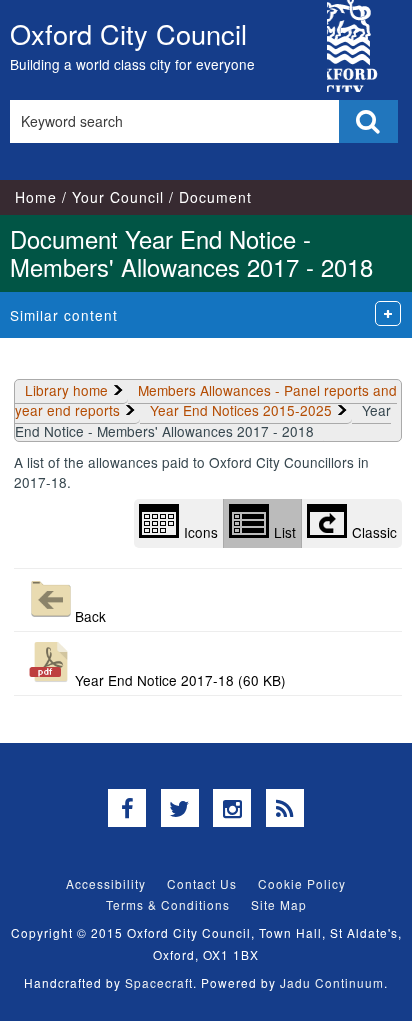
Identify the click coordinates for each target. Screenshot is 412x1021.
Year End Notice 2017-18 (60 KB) (180, 680)
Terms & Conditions (168, 904)
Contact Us (202, 883)
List (285, 532)
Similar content (64, 315)
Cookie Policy (302, 883)
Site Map (279, 904)
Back (90, 616)
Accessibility (106, 883)
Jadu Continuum (332, 982)
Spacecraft (159, 982)
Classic (374, 532)
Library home (66, 390)
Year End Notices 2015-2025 (241, 410)
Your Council (118, 197)
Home (36, 197)
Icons (201, 532)
